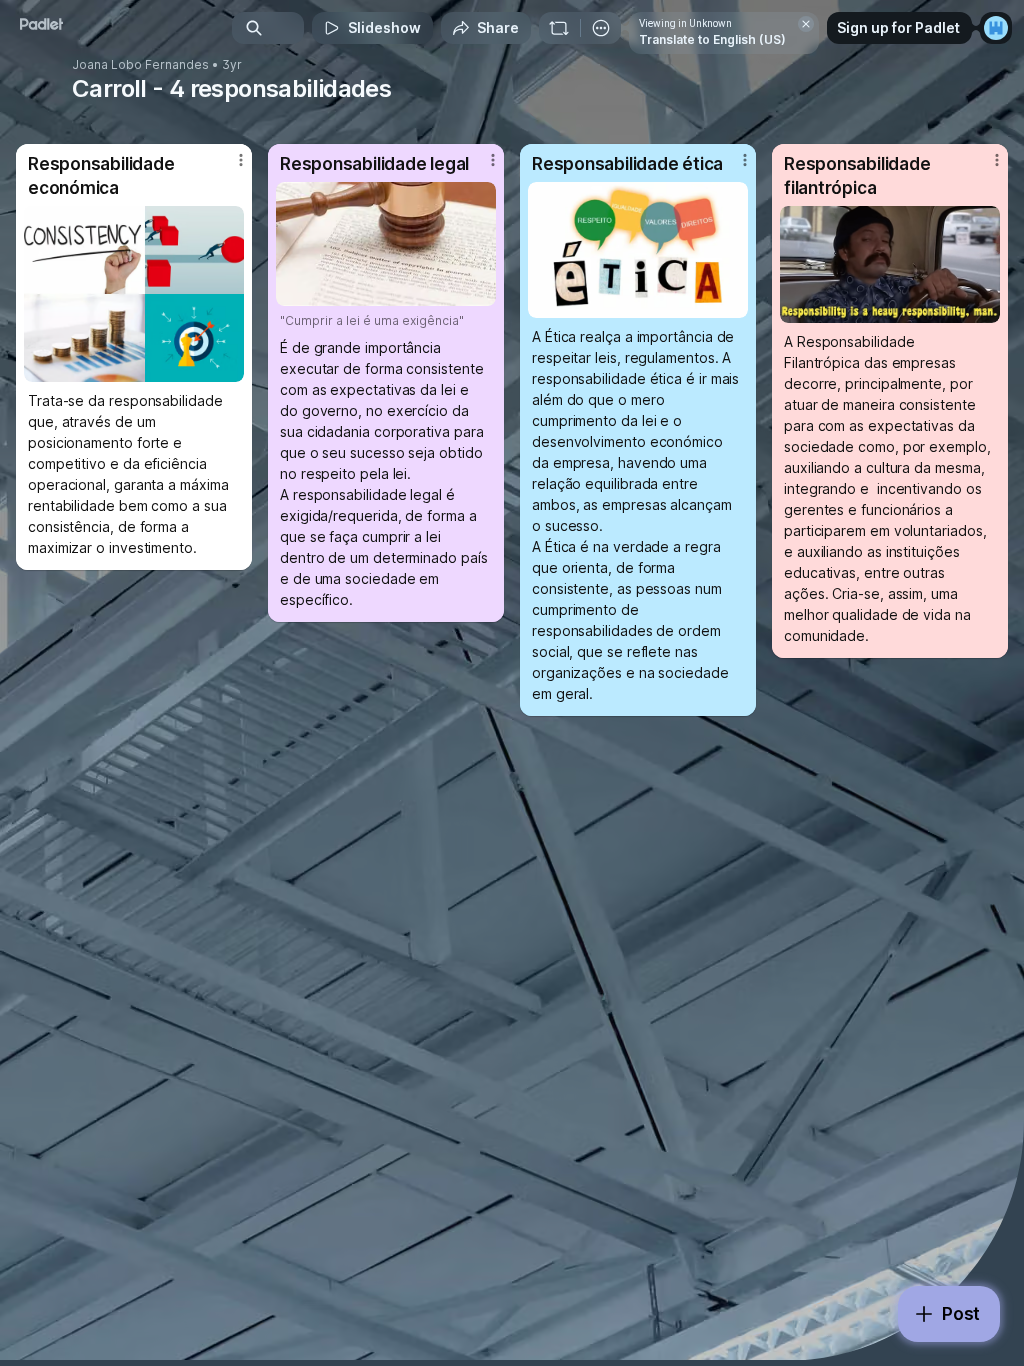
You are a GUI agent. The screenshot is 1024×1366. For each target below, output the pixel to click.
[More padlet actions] (601, 28)
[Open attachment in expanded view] (134, 294)
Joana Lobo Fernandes (140, 65)
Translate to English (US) (712, 39)
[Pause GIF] (984, 307)
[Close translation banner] (806, 24)
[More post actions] (228, 168)
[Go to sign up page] (996, 28)
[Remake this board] (559, 28)
